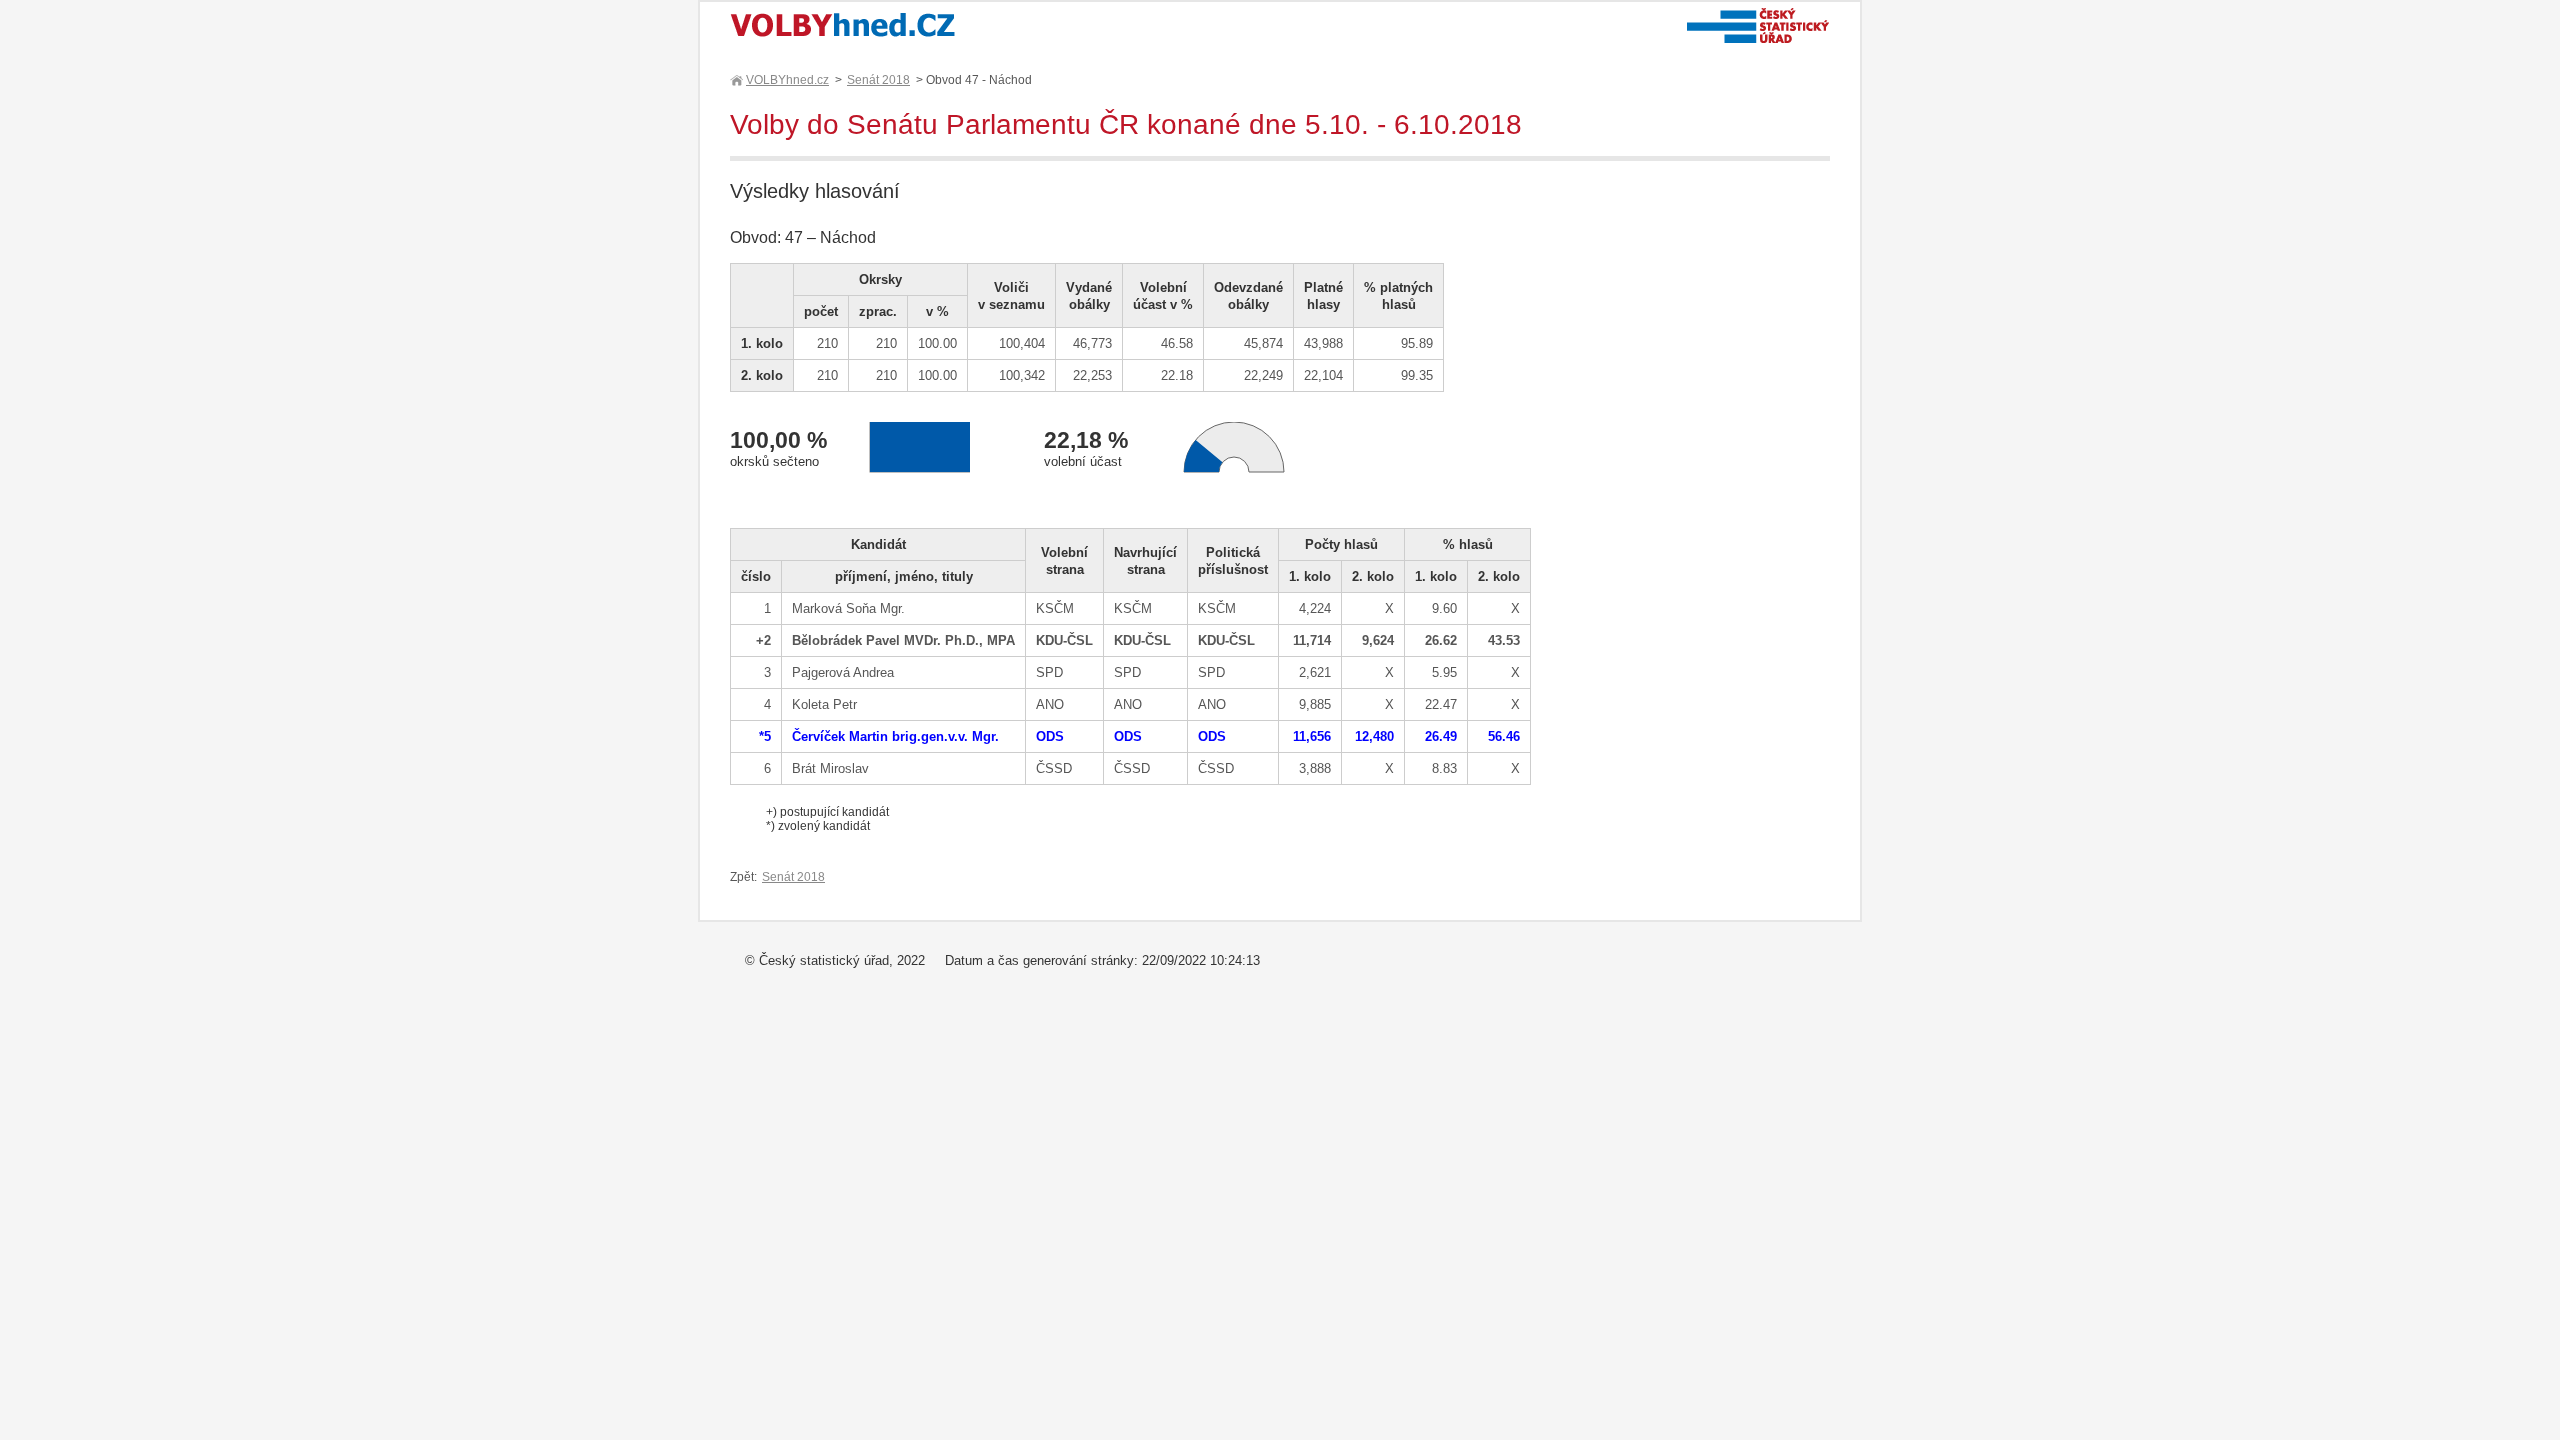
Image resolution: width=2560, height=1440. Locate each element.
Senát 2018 (878, 80)
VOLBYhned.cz (787, 80)
